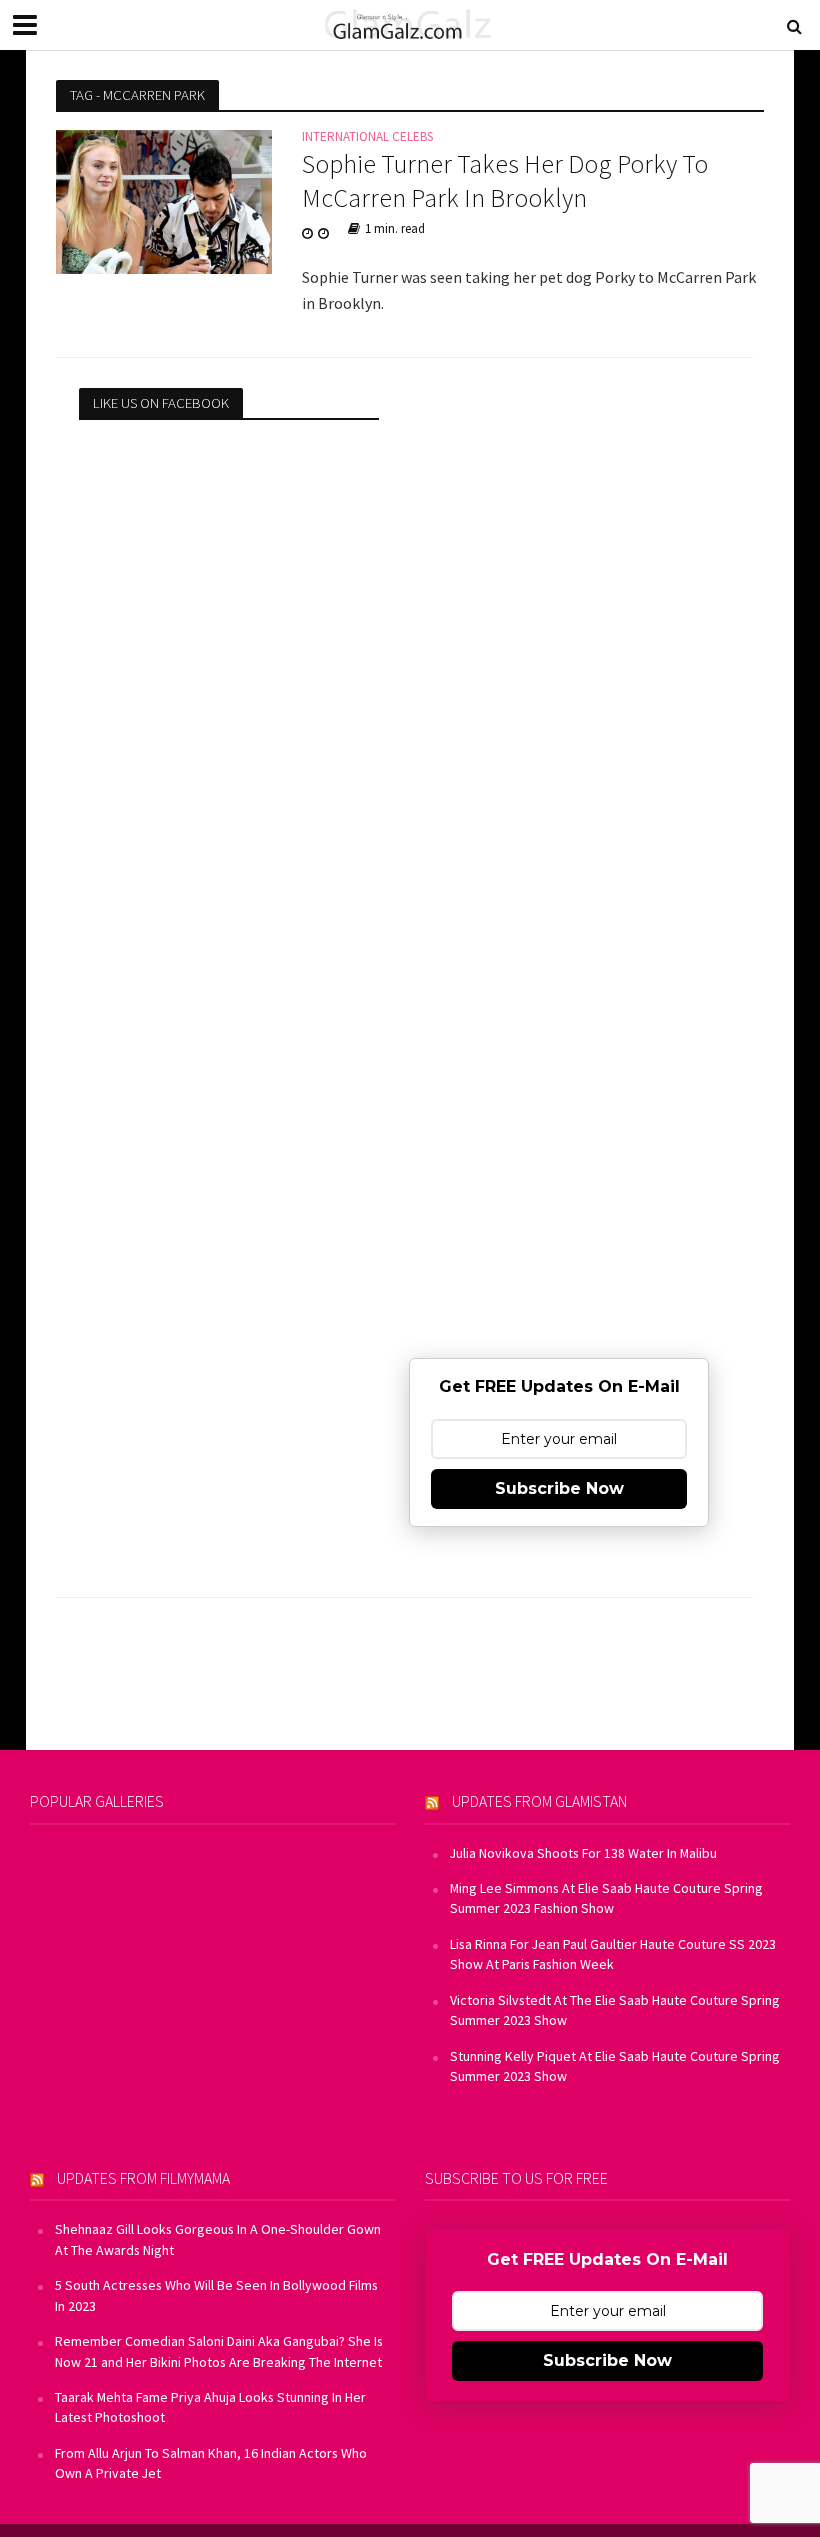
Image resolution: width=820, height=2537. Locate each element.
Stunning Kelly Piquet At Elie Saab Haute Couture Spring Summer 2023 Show (615, 2066)
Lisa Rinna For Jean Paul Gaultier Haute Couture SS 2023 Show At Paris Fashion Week (613, 1954)
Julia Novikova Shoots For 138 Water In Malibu (583, 1853)
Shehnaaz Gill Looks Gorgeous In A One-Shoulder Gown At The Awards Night (218, 2239)
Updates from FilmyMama (143, 2178)
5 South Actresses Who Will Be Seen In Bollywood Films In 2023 (216, 2295)
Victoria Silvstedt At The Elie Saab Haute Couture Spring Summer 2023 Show (615, 2010)
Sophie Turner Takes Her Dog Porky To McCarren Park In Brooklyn (505, 180)
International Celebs (367, 137)
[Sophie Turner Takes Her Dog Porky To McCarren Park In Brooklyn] (164, 200)
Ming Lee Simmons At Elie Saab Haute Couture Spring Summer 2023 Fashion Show (606, 1898)
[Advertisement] (559, 513)
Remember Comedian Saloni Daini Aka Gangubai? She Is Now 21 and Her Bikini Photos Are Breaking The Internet (219, 2351)
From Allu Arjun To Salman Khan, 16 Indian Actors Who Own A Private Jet (211, 2463)
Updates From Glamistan (539, 1801)
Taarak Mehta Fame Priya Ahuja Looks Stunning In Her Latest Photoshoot (210, 2407)
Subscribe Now (559, 1488)
